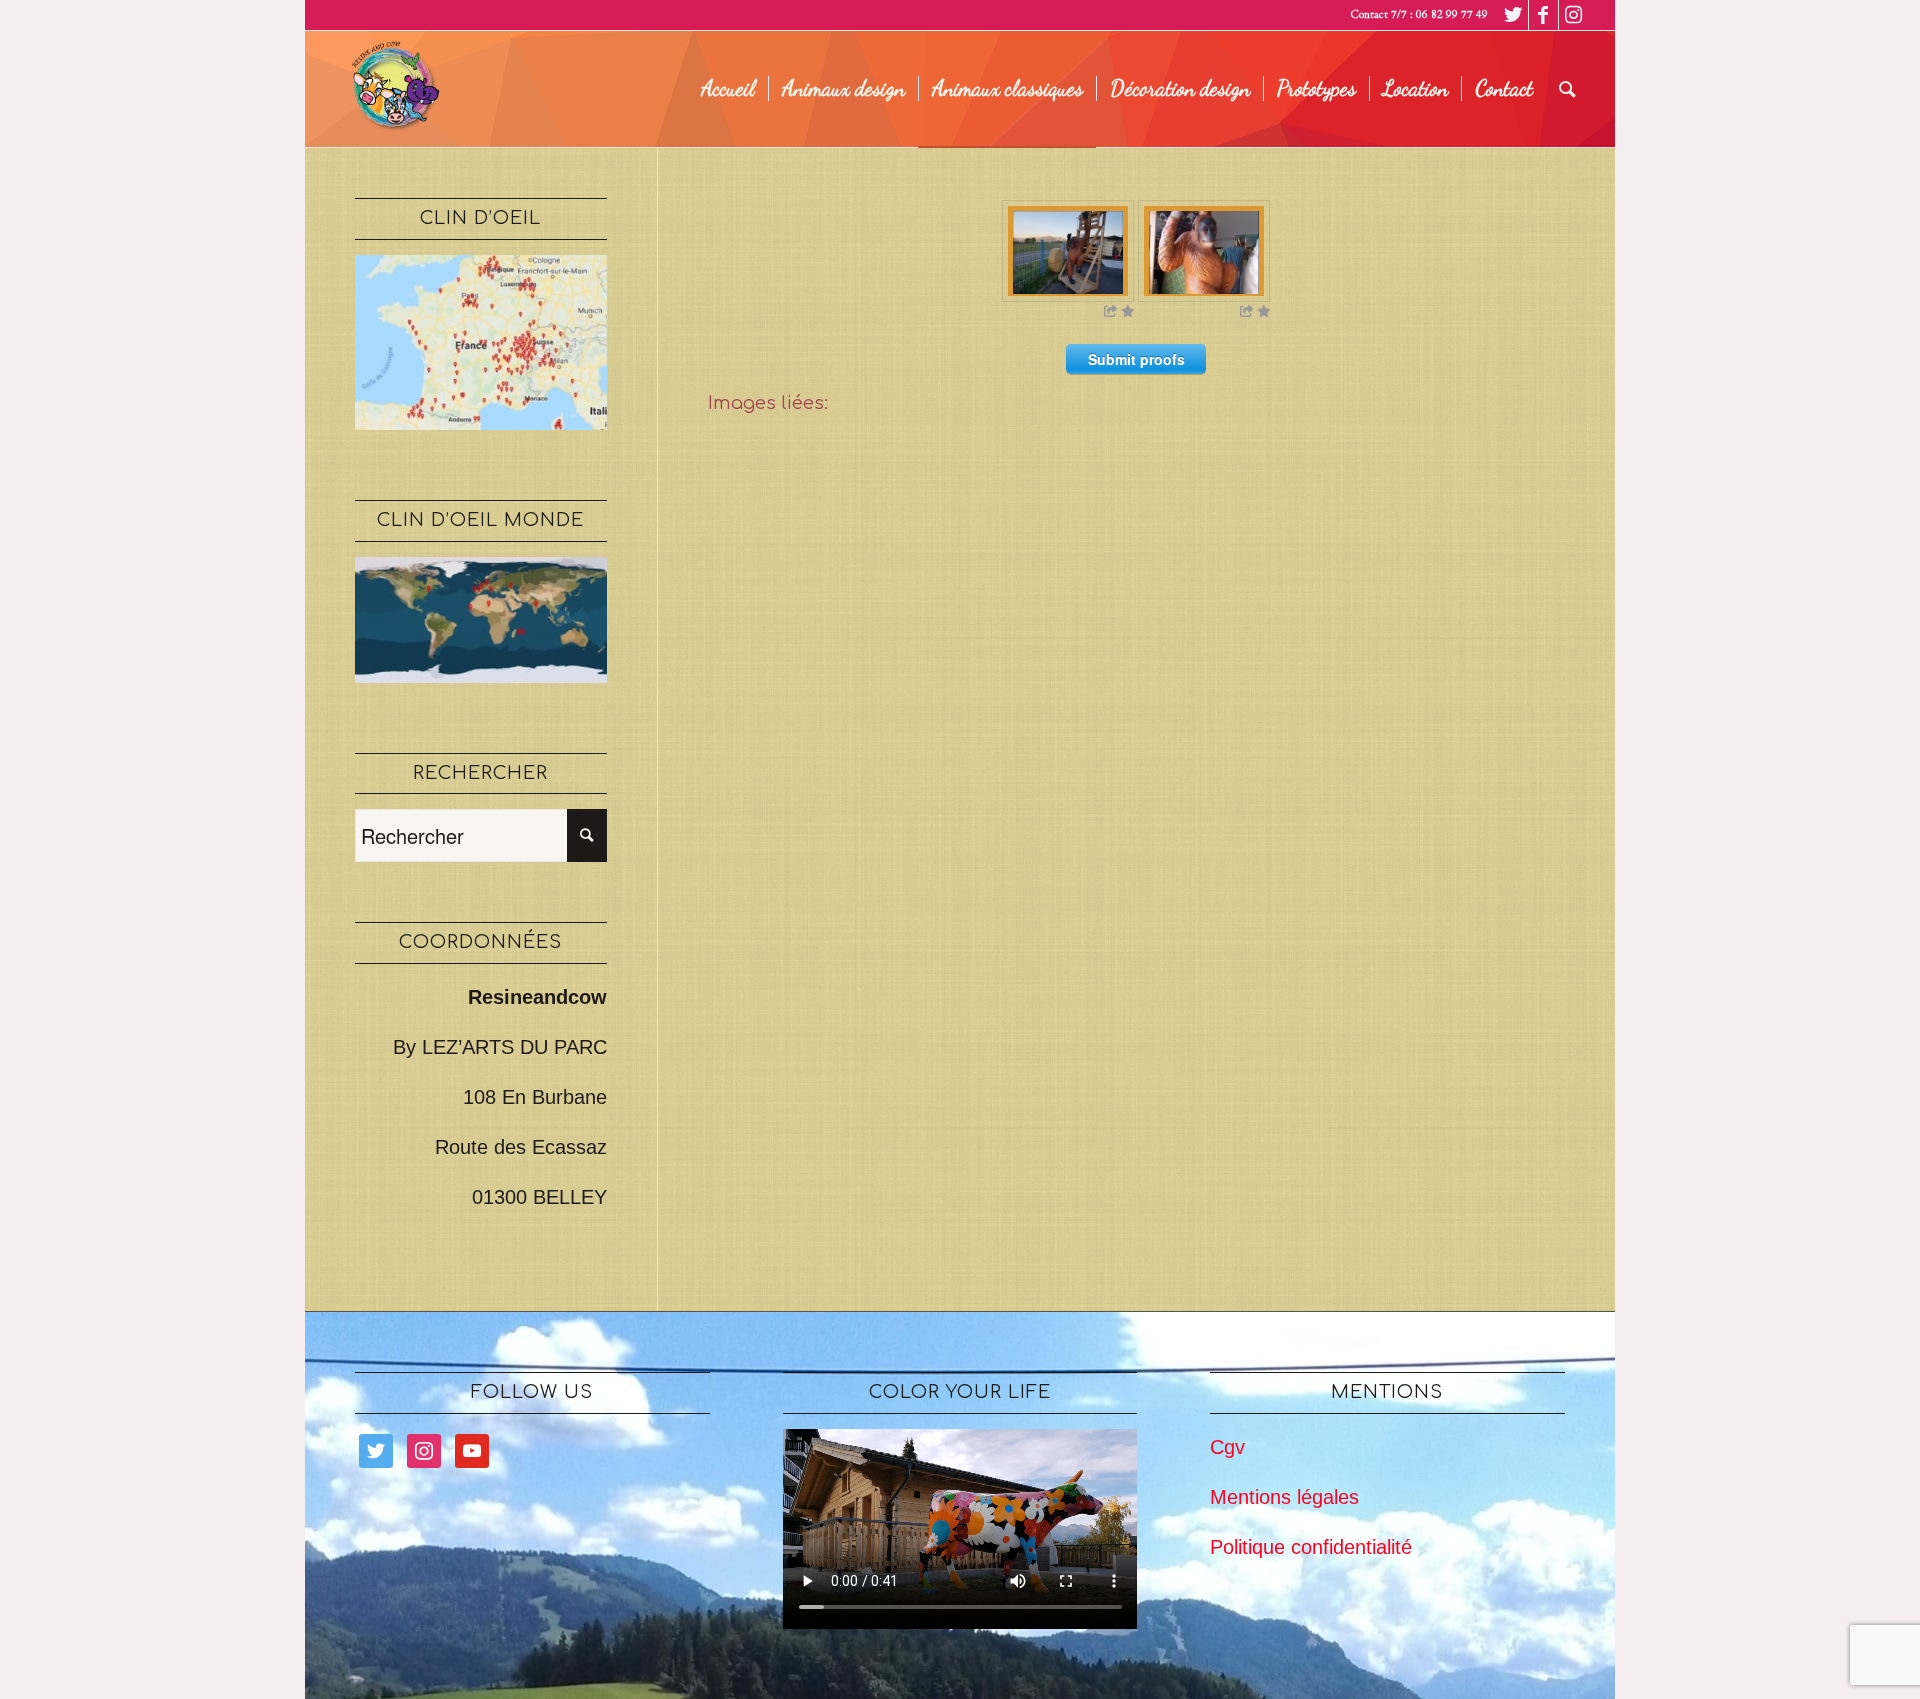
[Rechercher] (1567, 89)
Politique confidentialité (1311, 1547)
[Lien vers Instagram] (1574, 15)
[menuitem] (728, 89)
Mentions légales (1284, 1497)
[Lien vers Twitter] (1513, 15)
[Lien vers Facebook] (1543, 15)
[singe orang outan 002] (1068, 251)
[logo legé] (392, 89)
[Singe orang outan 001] (1204, 251)
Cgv (1227, 1447)
